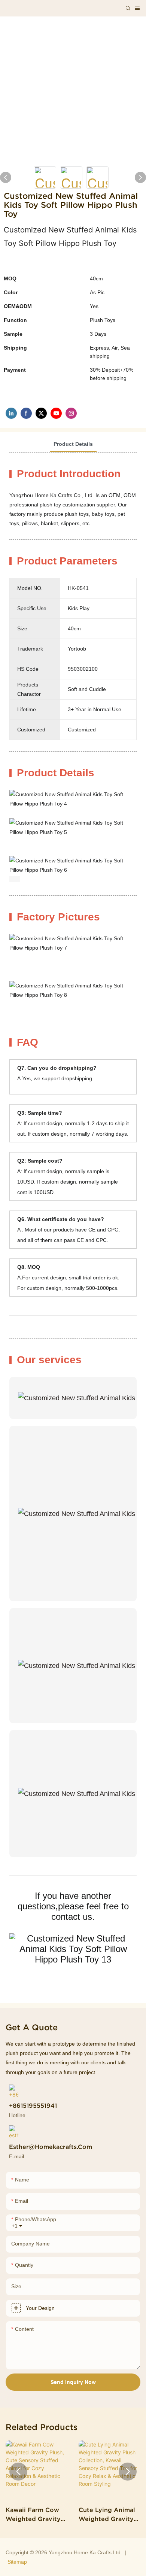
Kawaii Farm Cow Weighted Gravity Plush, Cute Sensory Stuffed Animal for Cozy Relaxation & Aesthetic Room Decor (36, 2515)
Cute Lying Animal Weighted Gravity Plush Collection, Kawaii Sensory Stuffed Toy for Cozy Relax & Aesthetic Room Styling (107, 2515)
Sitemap (17, 2562)
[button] (18, 2472)
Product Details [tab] (73, 444)
